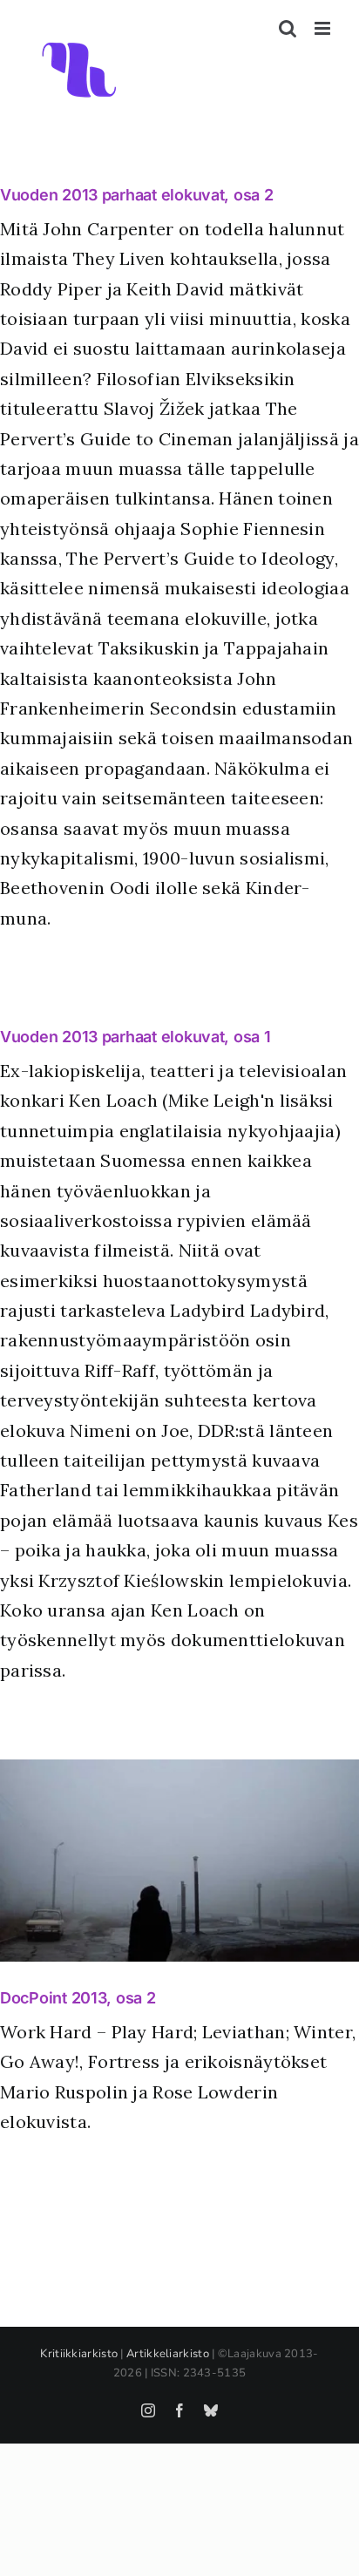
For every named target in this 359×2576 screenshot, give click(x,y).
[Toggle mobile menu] (324, 28)
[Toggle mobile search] (288, 28)
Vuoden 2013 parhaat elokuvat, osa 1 (135, 1037)
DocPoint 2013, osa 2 (78, 1998)
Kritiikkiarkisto (79, 2354)
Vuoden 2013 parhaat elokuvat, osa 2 (137, 195)
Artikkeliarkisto (168, 2354)
